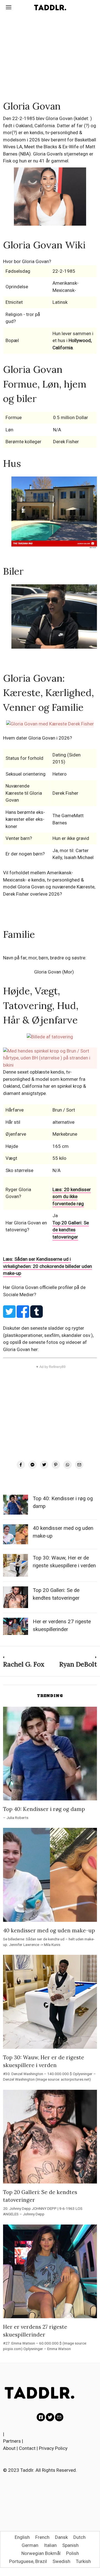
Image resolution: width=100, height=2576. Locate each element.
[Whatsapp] (67, 1465)
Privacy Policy (53, 2448)
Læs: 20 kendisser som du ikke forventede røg (72, 1197)
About (9, 2448)
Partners (12, 2441)
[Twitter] (44, 1465)
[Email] (79, 1465)
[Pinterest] (56, 1465)
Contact (27, 2448)
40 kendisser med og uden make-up (49, 1930)
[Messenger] (32, 1465)
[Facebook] (21, 1465)
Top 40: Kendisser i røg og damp (44, 1809)
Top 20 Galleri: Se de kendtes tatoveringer (71, 1230)
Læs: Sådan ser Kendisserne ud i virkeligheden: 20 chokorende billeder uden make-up (47, 1266)
